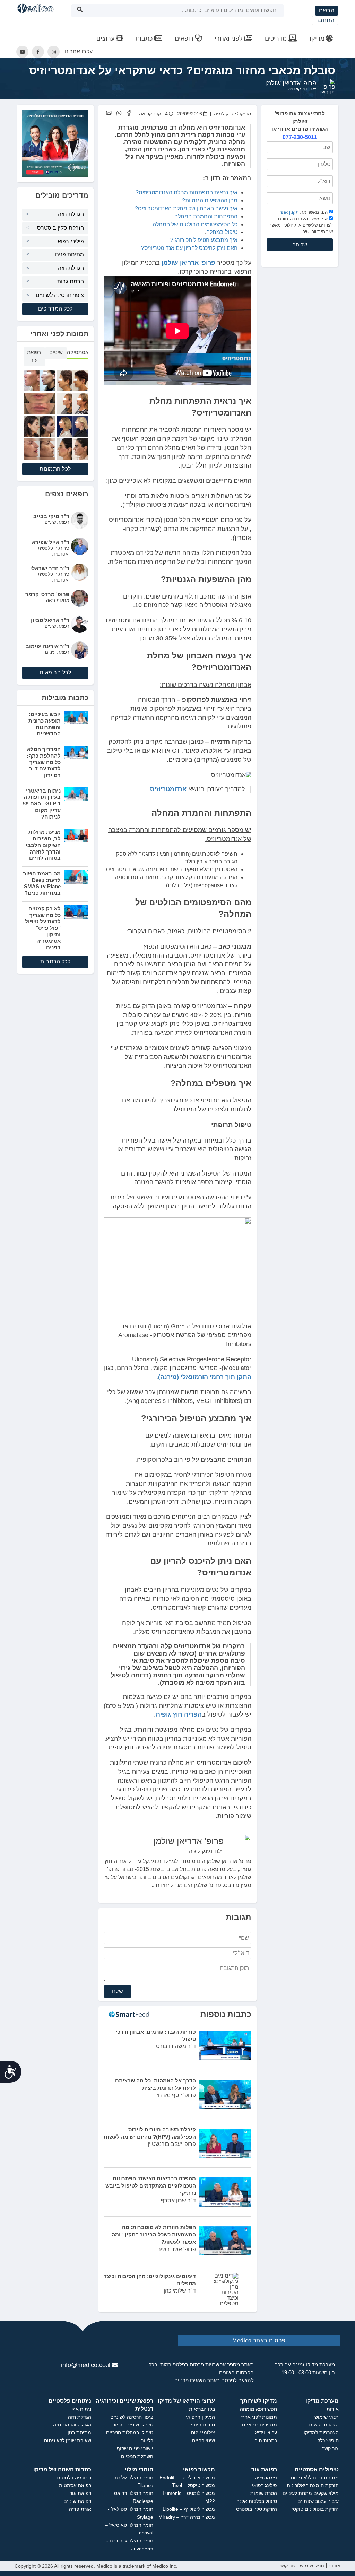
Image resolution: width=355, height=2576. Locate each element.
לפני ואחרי (230, 38)
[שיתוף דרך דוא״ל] (109, 113)
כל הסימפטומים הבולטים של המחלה (195, 224)
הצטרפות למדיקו (321, 2433)
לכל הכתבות (55, 962)
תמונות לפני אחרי (259, 2417)
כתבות (145, 38)
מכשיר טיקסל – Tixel (193, 2485)
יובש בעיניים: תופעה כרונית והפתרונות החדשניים (45, 724)
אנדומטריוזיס (168, 789)
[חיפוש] (80, 11)
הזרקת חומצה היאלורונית (313, 2485)
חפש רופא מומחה (258, 2409)
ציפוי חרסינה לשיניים (60, 295)
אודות (333, 2409)
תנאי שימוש (327, 2417)
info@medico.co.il (86, 2365)
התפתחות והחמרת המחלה (206, 216)
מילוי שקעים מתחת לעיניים (311, 2493)
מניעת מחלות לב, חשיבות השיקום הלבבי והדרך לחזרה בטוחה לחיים (43, 845)
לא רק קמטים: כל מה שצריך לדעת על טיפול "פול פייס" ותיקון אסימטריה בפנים (43, 928)
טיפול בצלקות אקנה (257, 2501)
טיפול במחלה (222, 232)
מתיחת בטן (79, 2433)
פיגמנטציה (266, 2478)
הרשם (327, 11)
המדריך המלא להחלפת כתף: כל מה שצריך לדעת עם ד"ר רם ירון (44, 762)
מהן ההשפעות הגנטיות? (210, 200)
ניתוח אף (82, 2409)
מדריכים (277, 38)
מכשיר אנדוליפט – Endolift (187, 2478)
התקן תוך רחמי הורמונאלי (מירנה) (205, 1377)
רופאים (185, 38)
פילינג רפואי (70, 241)
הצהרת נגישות (324, 2425)
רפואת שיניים (77, 2501)
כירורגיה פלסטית (74, 2478)
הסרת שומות (264, 2493)
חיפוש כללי (327, 2440)
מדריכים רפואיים (259, 2425)
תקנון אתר (289, 212)
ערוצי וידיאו (265, 2433)
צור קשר (330, 2448)
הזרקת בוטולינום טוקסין (314, 2509)
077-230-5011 (300, 137)
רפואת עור (80, 2493)
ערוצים (106, 38)
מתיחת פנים (70, 255)
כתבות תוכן (265, 2440)
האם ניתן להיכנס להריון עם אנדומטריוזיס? (189, 248)
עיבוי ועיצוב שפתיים (318, 2501)
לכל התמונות (55, 469)
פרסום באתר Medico (259, 2341)
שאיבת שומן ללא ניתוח (68, 2440)
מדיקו (317, 38)
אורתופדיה (80, 2509)
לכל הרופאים (55, 673)
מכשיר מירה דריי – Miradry (187, 2517)
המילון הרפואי (200, 2417)
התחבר (325, 20)
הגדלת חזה (71, 214)
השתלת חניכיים (137, 2456)
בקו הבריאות (202, 2409)
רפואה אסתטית (75, 2485)
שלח (118, 1991)
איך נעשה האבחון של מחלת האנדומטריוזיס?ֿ (186, 208)
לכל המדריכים (55, 309)
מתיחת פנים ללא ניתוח (315, 2478)
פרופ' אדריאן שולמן (291, 83)
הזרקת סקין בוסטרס (60, 228)
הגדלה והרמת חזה (72, 2425)
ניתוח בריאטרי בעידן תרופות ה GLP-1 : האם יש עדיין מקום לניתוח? (42, 804)
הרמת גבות (71, 282)
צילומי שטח (203, 2433)
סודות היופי (203, 2425)
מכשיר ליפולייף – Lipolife (189, 2509)
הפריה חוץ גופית (179, 1714)
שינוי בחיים (204, 2440)
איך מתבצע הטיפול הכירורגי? (204, 240)
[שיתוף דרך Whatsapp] (119, 113)
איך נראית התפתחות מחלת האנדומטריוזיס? (187, 193)
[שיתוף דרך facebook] (129, 113)
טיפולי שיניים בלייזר (133, 2425)
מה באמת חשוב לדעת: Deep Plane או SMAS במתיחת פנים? (42, 883)
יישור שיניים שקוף (135, 2448)
